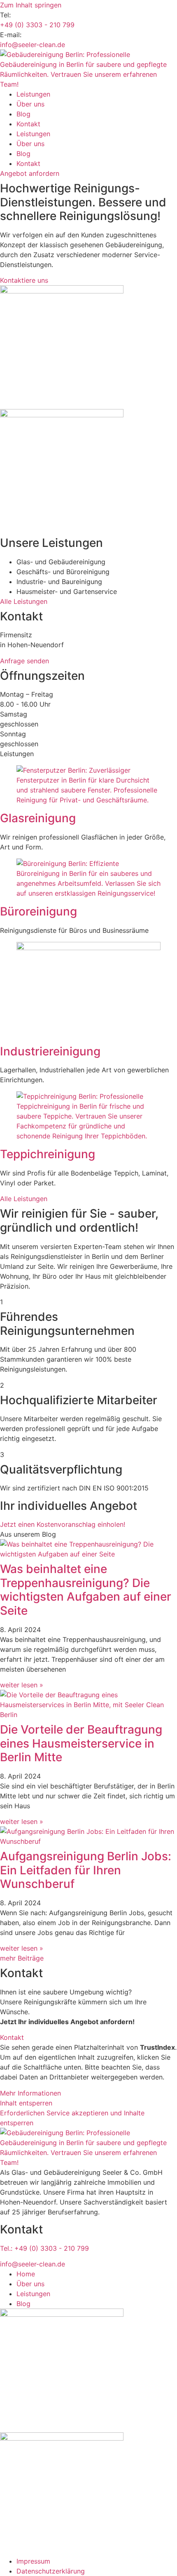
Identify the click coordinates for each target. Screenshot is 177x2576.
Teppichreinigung (48, 1154)
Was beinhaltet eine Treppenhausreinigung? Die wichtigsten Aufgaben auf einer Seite (86, 1590)
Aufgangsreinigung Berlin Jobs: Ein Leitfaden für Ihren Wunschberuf (86, 1870)
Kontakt (28, 124)
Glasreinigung (38, 818)
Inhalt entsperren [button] (26, 2103)
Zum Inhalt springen (31, 5)
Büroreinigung (38, 911)
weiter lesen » (22, 1685)
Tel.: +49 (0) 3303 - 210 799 (44, 2248)
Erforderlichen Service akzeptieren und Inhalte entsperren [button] (72, 2118)
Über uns (30, 104)
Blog (23, 114)
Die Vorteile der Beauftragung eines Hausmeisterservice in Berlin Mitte (81, 1743)
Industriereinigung (50, 1051)
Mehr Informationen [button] (30, 2093)
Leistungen (33, 94)
